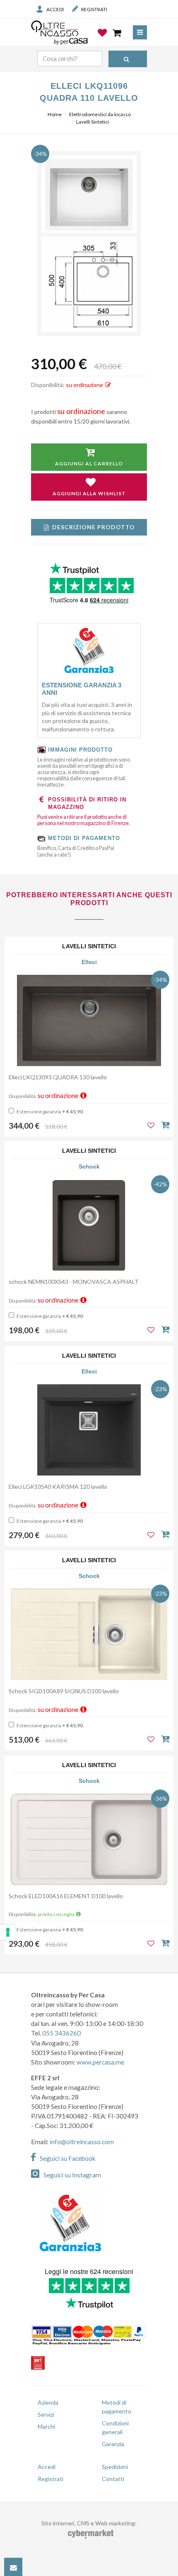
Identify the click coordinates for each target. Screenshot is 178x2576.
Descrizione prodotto (94, 527)
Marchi (46, 2426)
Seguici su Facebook (68, 2158)
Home (55, 114)
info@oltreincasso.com (82, 2142)
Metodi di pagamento (117, 2407)
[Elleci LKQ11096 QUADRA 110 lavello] (89, 195)
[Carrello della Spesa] (118, 33)
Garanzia (113, 2444)
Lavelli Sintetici (93, 122)
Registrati (94, 9)
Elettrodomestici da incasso (100, 114)
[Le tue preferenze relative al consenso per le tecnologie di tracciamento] (8, 1932)
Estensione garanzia (49, 1111)
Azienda (48, 2402)
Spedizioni (115, 2467)
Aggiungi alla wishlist (89, 493)
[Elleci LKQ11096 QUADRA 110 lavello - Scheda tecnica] (89, 284)
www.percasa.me (100, 2062)
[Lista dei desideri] (103, 39)
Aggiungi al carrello (89, 464)
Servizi (46, 2414)
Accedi (55, 9)
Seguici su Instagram (72, 2175)
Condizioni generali (115, 2427)
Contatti (113, 2479)
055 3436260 (61, 2033)
